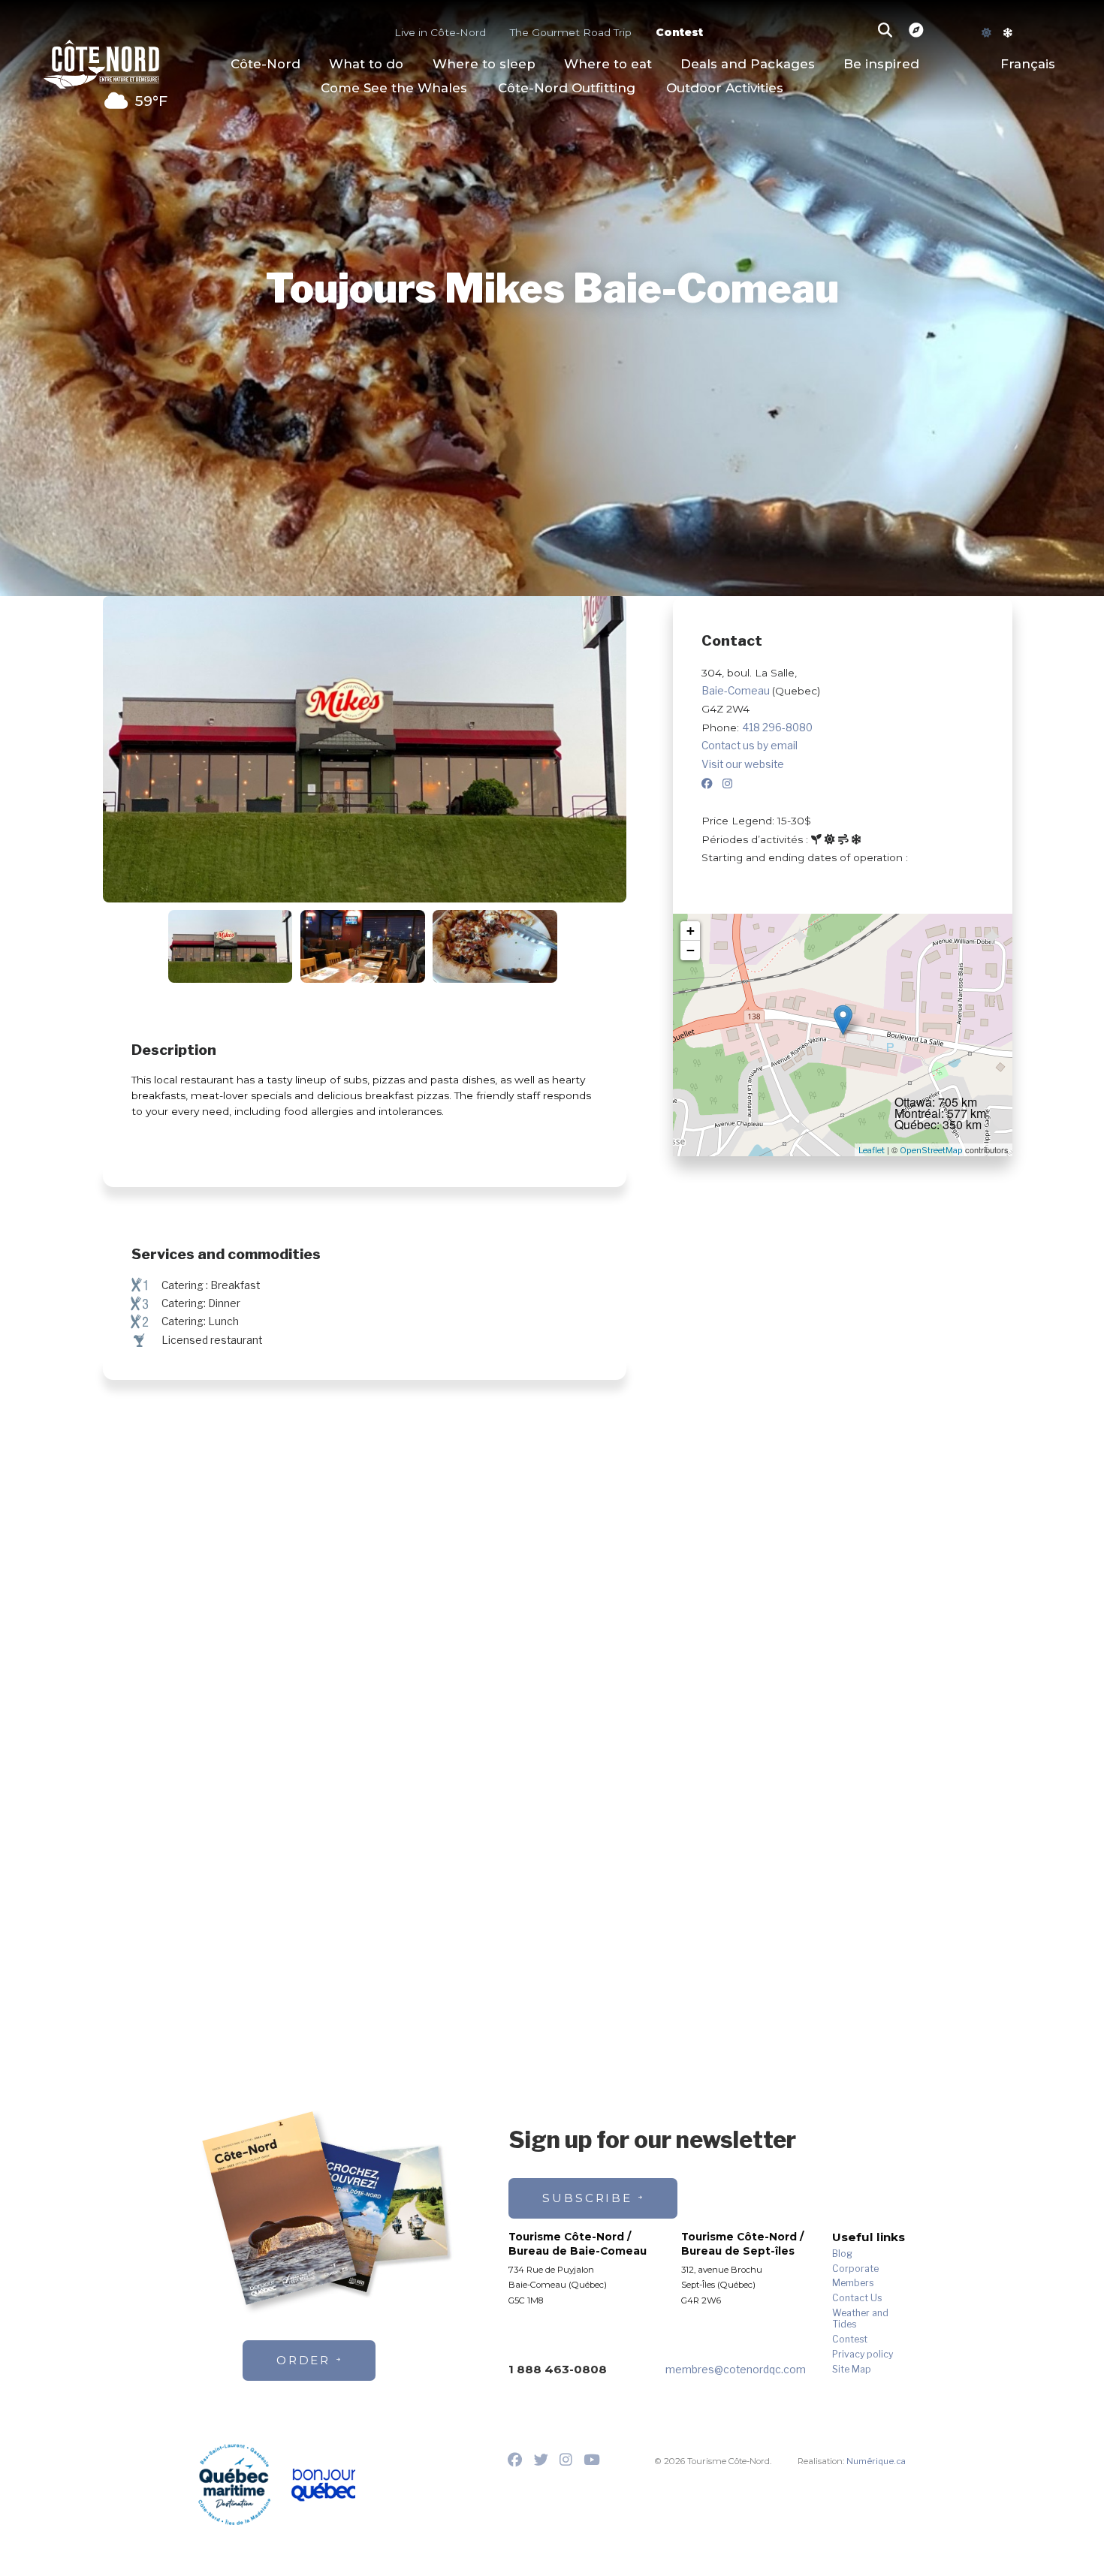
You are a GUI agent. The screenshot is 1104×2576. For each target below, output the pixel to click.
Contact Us (857, 2298)
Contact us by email (750, 746)
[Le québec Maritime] (234, 2484)
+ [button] (691, 931)
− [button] (691, 950)
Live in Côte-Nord (440, 33)
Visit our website (743, 764)
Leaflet (872, 1150)
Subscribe (587, 2198)
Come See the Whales (394, 88)
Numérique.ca (876, 2461)
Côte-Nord (265, 64)
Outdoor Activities (725, 88)
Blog (842, 2254)
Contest (679, 33)
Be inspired (881, 64)
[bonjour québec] (323, 2486)
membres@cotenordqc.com (736, 2370)
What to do (366, 64)
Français (1028, 64)
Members (853, 2283)
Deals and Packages (748, 64)
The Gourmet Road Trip (571, 33)
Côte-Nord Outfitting (567, 88)
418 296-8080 (777, 728)
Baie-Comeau (737, 691)
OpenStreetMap (931, 1150)
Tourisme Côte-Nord (101, 62)
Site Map (852, 2370)
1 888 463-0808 (558, 2369)
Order (304, 2360)
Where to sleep (484, 64)
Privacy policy (863, 2355)
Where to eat (608, 64)
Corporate (855, 2269)
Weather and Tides (860, 2319)
